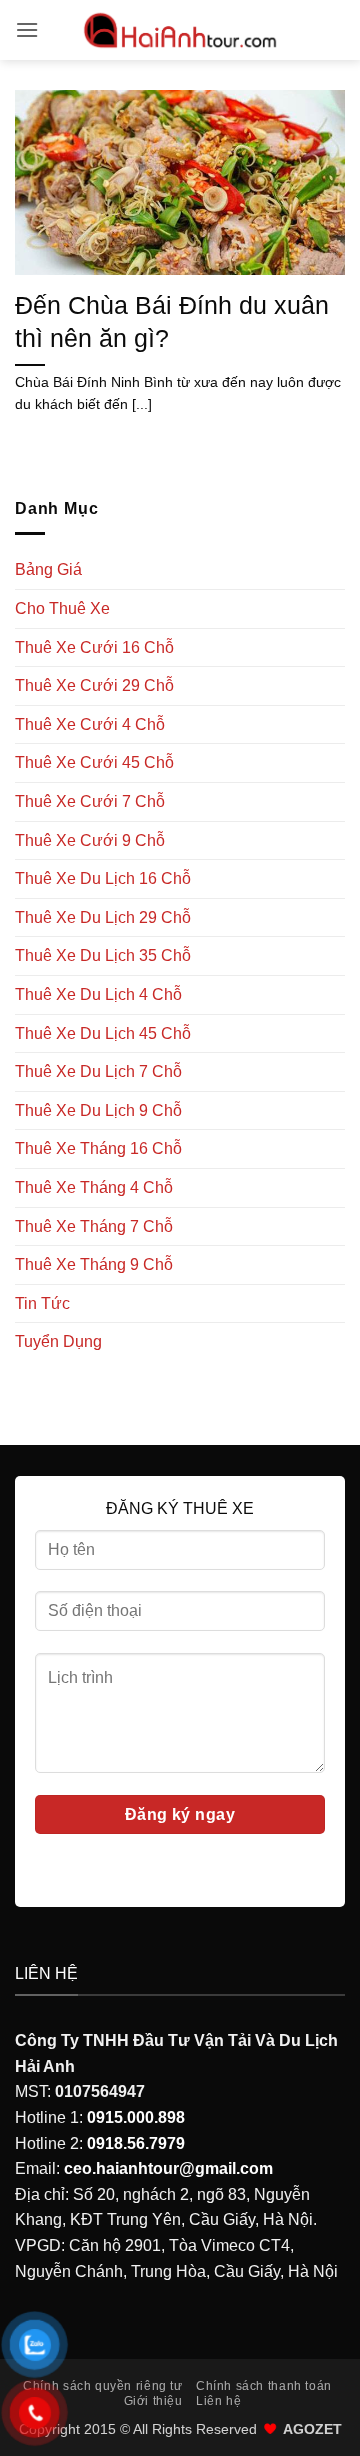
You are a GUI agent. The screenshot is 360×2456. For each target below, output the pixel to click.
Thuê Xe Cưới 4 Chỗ (90, 724)
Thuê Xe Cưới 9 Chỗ (90, 840)
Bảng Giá (48, 569)
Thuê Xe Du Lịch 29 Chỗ (103, 917)
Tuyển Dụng (58, 1341)
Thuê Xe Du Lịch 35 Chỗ (103, 955)
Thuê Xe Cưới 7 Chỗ (90, 801)
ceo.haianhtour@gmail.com (168, 2168)
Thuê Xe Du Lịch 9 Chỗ (98, 1110)
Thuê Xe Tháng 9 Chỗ (94, 1264)
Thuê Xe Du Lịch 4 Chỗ (98, 994)
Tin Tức (42, 1303)
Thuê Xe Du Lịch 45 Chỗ (103, 1033)
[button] (27, 29)
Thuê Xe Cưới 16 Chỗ (94, 647)
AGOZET (312, 2429)
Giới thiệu (153, 2401)
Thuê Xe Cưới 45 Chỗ (94, 762)
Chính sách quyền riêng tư (102, 2386)
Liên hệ (218, 2401)
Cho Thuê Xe (62, 608)
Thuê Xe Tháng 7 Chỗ (94, 1226)
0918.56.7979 (136, 2143)
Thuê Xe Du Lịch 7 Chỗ (98, 1071)
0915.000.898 (136, 2117)
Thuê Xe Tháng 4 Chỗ (94, 1187)
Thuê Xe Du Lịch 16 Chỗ (103, 878)
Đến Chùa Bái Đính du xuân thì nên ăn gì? (172, 321)
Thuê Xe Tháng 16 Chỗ (98, 1148)
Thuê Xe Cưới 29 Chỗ (94, 685)
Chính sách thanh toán (264, 2386)
